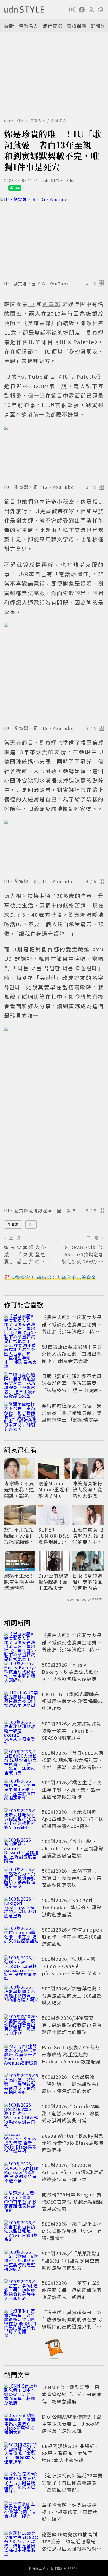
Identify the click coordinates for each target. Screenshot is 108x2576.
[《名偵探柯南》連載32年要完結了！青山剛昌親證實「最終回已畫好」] (21, 2483)
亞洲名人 (59, 120)
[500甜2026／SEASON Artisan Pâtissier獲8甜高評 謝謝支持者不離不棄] (21, 2173)
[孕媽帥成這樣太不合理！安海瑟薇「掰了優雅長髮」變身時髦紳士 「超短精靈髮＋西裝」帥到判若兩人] (21, 1414)
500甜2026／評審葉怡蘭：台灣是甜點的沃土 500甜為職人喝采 (72, 1995)
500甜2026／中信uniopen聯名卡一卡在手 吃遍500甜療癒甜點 (72, 1937)
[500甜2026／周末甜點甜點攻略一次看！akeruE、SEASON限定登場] (21, 1732)
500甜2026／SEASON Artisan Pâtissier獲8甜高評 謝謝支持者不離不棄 (73, 2172)
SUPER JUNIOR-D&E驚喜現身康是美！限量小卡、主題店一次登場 (54, 1536)
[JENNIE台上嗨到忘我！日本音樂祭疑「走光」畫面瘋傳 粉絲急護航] (21, 2395)
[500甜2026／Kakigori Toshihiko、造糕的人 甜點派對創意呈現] (21, 1908)
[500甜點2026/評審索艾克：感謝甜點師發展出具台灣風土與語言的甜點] (21, 2026)
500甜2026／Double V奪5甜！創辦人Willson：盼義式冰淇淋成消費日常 (72, 2113)
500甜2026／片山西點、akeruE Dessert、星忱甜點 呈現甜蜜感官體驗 (73, 1848)
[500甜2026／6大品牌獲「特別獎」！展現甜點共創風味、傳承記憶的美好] (21, 2085)
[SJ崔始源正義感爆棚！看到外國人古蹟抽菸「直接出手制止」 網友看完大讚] (21, 1355)
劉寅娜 (13, 1224)
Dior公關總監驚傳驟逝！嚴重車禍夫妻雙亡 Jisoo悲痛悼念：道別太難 (53, 1582)
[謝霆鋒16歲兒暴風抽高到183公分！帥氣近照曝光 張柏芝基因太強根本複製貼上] (21, 2542)
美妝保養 (77, 26)
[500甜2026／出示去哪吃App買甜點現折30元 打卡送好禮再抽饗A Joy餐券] (21, 1820)
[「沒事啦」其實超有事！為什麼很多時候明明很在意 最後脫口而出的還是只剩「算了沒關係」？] (21, 2320)
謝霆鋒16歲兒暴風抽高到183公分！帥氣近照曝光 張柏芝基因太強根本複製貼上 (72, 2545)
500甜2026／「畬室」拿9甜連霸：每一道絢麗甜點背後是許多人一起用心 (72, 2290)
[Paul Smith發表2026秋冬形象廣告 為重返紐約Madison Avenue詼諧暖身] (21, 2055)
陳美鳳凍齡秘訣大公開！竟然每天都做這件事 (87, 1489)
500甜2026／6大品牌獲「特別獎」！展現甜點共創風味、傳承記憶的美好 (72, 2084)
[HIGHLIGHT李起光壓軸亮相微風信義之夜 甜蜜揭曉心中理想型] (21, 1702)
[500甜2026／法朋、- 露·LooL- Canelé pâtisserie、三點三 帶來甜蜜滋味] (21, 1967)
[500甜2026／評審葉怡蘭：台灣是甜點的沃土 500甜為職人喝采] (21, 1996)
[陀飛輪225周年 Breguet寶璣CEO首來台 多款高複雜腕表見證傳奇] (21, 2203)
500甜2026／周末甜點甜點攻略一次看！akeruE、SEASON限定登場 (72, 1730)
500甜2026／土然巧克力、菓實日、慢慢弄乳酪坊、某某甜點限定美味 (72, 1878)
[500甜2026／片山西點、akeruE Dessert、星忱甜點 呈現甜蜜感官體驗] (21, 1849)
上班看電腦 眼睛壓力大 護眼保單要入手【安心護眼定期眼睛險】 (88, 1536)
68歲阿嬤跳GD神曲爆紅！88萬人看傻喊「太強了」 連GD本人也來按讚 (71, 2453)
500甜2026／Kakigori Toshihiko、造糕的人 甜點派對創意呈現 (72, 1907)
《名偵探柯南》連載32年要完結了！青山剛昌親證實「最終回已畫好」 (72, 2482)
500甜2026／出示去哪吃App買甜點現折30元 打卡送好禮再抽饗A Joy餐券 (73, 1819)
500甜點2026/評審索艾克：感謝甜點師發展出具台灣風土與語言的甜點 (72, 2025)
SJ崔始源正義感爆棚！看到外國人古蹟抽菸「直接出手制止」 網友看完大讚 (72, 1354)
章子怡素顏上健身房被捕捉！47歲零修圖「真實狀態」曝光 (70, 2512)
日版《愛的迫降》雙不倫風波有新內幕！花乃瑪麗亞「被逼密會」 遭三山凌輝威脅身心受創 (72, 1387)
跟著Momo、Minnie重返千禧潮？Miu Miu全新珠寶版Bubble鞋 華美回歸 (54, 1489)
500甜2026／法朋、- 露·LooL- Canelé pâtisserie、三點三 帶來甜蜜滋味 (72, 1970)
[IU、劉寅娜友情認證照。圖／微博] (54, 1116)
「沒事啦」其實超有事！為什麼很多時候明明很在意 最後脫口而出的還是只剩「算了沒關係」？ (72, 2323)
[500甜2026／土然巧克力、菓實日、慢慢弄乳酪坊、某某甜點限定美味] (21, 1879)
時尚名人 (28, 26)
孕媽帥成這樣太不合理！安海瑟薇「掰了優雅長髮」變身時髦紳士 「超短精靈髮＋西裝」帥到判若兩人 (72, 1416)
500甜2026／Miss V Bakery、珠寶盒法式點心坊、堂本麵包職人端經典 (70, 1672)
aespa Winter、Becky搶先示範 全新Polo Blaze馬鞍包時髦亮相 (73, 2143)
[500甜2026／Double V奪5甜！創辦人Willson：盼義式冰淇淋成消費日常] (21, 2114)
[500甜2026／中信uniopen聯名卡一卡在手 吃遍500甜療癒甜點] (21, 1938)
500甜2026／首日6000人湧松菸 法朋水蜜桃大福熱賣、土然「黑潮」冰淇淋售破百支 (73, 1763)
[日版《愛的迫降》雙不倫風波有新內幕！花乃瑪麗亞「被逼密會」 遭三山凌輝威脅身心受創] (21, 1384)
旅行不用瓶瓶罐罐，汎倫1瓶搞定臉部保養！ (19, 1536)
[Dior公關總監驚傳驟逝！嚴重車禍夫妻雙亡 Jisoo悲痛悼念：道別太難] (21, 2425)
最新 (9, 26)
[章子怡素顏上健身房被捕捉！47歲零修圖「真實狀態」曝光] (21, 2513)
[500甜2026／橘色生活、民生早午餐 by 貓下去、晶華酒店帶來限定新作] (21, 1790)
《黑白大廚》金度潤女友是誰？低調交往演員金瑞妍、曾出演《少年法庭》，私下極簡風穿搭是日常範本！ (72, 1328)
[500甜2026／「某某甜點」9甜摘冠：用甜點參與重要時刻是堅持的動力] (21, 2261)
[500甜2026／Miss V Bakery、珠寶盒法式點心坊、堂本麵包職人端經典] (21, 1673)
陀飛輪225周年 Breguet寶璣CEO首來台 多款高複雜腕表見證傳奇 (72, 2201)
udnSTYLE (14, 120)
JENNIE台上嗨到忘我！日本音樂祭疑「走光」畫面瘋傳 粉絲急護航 (72, 2394)
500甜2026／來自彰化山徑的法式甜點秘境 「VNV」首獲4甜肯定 (72, 2231)
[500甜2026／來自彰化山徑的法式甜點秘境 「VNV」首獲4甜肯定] (21, 2232)
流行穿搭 (52, 26)
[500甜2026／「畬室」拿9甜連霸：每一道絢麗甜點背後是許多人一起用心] (21, 2291)
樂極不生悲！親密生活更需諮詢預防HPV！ (19, 1582)
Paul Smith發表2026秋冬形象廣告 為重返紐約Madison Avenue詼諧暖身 (71, 2054)
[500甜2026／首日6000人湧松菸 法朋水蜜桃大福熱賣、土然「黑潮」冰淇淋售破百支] (21, 1761)
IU (31, 1224)
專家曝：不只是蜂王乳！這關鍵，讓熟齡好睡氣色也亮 (19, 1489)
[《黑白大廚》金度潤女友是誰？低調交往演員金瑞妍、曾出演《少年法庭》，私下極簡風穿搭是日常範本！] (21, 1325)
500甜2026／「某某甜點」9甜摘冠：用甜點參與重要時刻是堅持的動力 (72, 2260)
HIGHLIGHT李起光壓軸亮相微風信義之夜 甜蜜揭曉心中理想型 (72, 1701)
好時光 (98, 26)
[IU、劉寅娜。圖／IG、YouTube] (54, 238)
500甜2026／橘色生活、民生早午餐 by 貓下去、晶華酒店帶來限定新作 (72, 1789)
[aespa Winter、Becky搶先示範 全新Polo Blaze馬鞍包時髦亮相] (21, 2144)
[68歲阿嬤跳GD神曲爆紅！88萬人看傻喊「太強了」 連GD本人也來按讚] (21, 2454)
